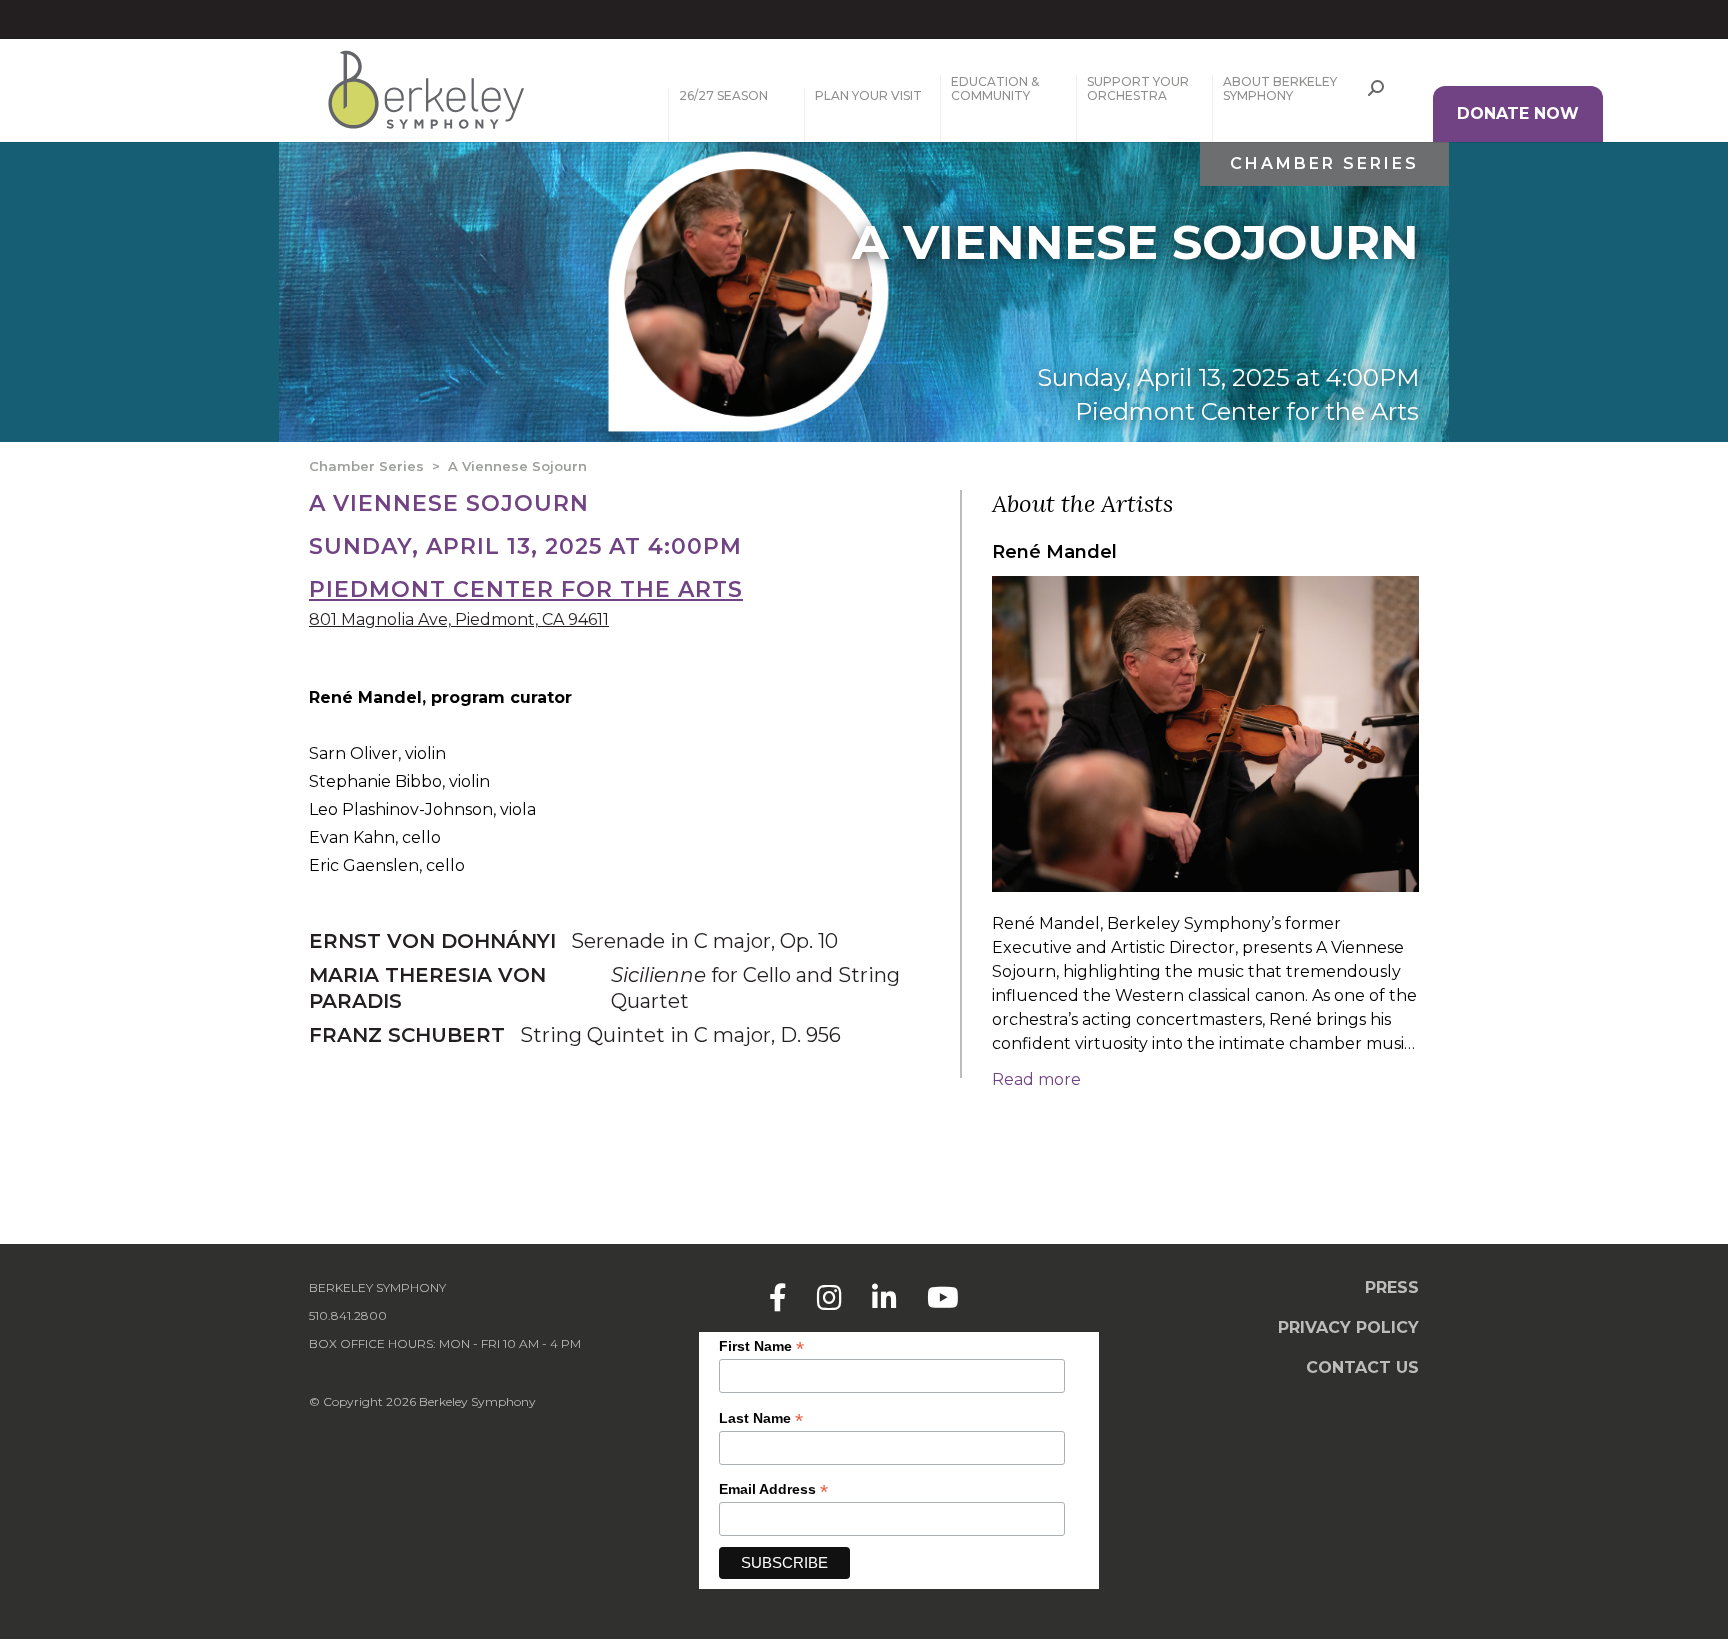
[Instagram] (829, 1298)
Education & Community (995, 89)
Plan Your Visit (868, 96)
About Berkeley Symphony (1280, 89)
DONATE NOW (1518, 113)
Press (1392, 1287)
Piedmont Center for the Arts (1247, 412)
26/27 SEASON (723, 96)
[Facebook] (778, 1298)
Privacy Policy (1348, 1327)
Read (1036, 1079)
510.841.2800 (348, 1315)
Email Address (773, 1489)
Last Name (761, 1418)
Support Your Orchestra (1138, 89)
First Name (761, 1346)
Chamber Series (1324, 163)
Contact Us (1362, 1367)
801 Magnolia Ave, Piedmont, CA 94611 (459, 619)
